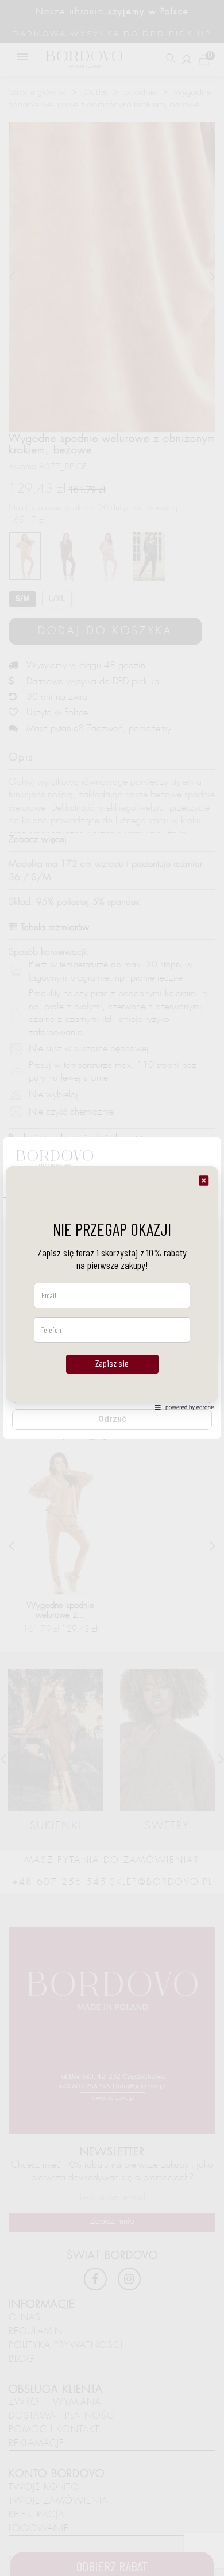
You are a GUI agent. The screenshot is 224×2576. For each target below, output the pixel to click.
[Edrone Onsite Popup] (112, 1288)
